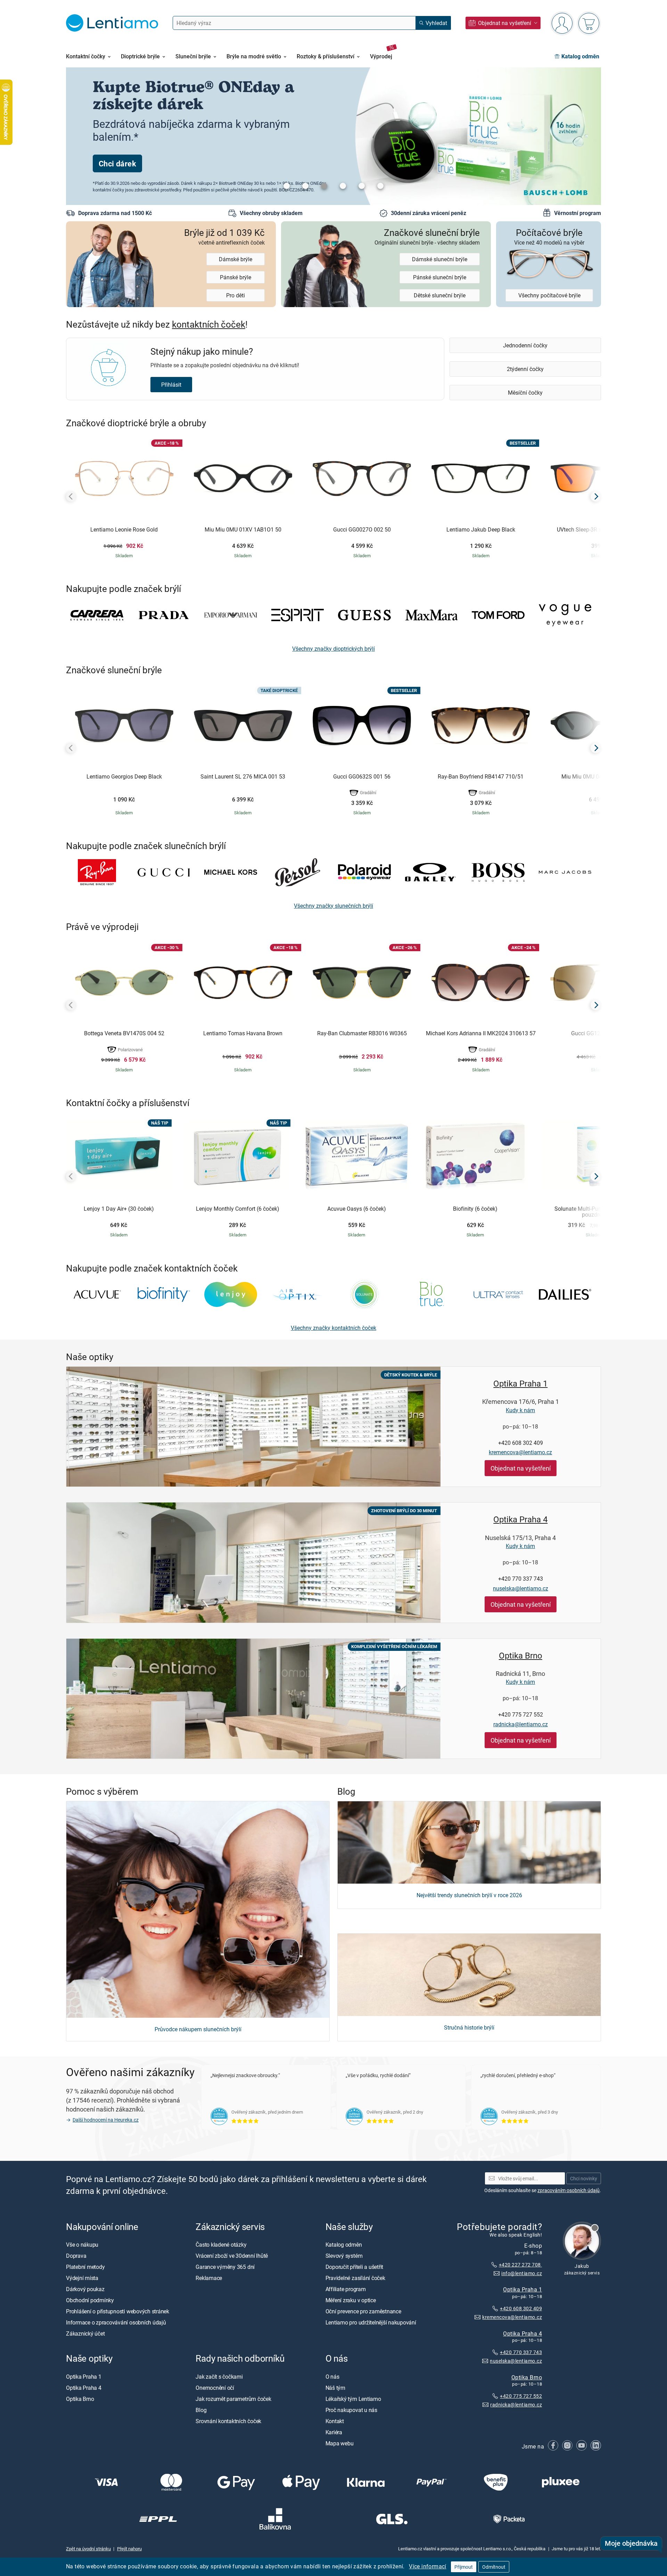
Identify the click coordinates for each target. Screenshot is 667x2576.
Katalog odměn (344, 2245)
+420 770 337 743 (521, 1579)
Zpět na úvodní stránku (88, 2549)
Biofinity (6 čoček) (475, 1209)
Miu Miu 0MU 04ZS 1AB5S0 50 (600, 777)
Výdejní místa (82, 2278)
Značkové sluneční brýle (427, 236)
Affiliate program (346, 2289)
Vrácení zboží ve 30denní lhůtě (232, 2256)
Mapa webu (340, 2443)
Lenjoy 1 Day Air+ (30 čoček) (119, 1209)
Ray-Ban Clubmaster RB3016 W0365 (362, 1034)
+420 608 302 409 (521, 1443)
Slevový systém (344, 2256)
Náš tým (335, 2388)
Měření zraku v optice (351, 2300)
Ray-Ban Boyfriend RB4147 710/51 (481, 777)
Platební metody (85, 2267)
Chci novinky (584, 2178)
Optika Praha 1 (520, 1383)
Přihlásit (171, 385)
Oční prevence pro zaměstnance (363, 2311)
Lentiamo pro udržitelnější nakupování (371, 2322)
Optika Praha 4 (520, 1519)
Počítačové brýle (549, 236)
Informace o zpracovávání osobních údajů (116, 2322)
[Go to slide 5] (362, 186)
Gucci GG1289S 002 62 (600, 1034)
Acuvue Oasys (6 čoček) (357, 1209)
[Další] (596, 496)
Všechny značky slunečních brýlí (333, 906)
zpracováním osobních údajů (569, 2190)
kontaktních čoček (209, 324)
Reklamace (209, 2278)
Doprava (76, 2256)
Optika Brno (521, 1655)
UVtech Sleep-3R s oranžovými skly (600, 530)
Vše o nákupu (82, 2245)
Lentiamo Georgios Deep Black (124, 777)
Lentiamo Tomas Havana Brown (243, 1034)
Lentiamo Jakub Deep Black (481, 530)
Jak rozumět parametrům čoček (233, 2399)
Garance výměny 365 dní (225, 2267)
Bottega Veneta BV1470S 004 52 (124, 1034)
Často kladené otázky (221, 2245)
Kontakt (335, 2421)
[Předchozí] (71, 496)
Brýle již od (224, 236)
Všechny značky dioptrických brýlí (333, 649)
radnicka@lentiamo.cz (521, 1724)
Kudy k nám (520, 1410)
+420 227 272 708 (520, 2265)
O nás (332, 2377)
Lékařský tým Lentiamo (353, 2399)
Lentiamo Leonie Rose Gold (124, 530)
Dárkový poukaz (85, 2289)
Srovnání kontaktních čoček (228, 2421)
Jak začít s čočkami (219, 2377)
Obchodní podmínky (90, 2300)
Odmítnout (494, 2567)
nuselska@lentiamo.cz (521, 1588)
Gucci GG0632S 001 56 (362, 777)
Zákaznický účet (85, 2334)
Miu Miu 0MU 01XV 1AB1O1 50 (243, 530)
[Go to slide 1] (287, 186)
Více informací (428, 2566)
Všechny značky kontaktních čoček (333, 1328)
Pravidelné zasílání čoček (355, 2278)
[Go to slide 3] (324, 186)
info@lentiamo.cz (522, 2273)
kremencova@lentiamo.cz (520, 1452)
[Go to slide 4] (343, 186)
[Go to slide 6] (380, 186)
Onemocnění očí (215, 2388)
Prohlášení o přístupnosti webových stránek (118, 2311)
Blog (201, 2410)
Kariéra (334, 2432)
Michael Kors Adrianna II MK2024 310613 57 (481, 1034)
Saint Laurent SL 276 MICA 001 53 (243, 777)
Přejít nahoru (129, 2549)
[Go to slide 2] (305, 186)
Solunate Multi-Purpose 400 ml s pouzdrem (594, 1212)
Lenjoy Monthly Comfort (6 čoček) (238, 1209)
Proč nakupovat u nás (351, 2410)
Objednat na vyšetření (521, 1468)
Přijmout (464, 2567)
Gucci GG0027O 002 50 (362, 530)
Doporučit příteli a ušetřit (355, 2267)
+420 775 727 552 (521, 1714)
